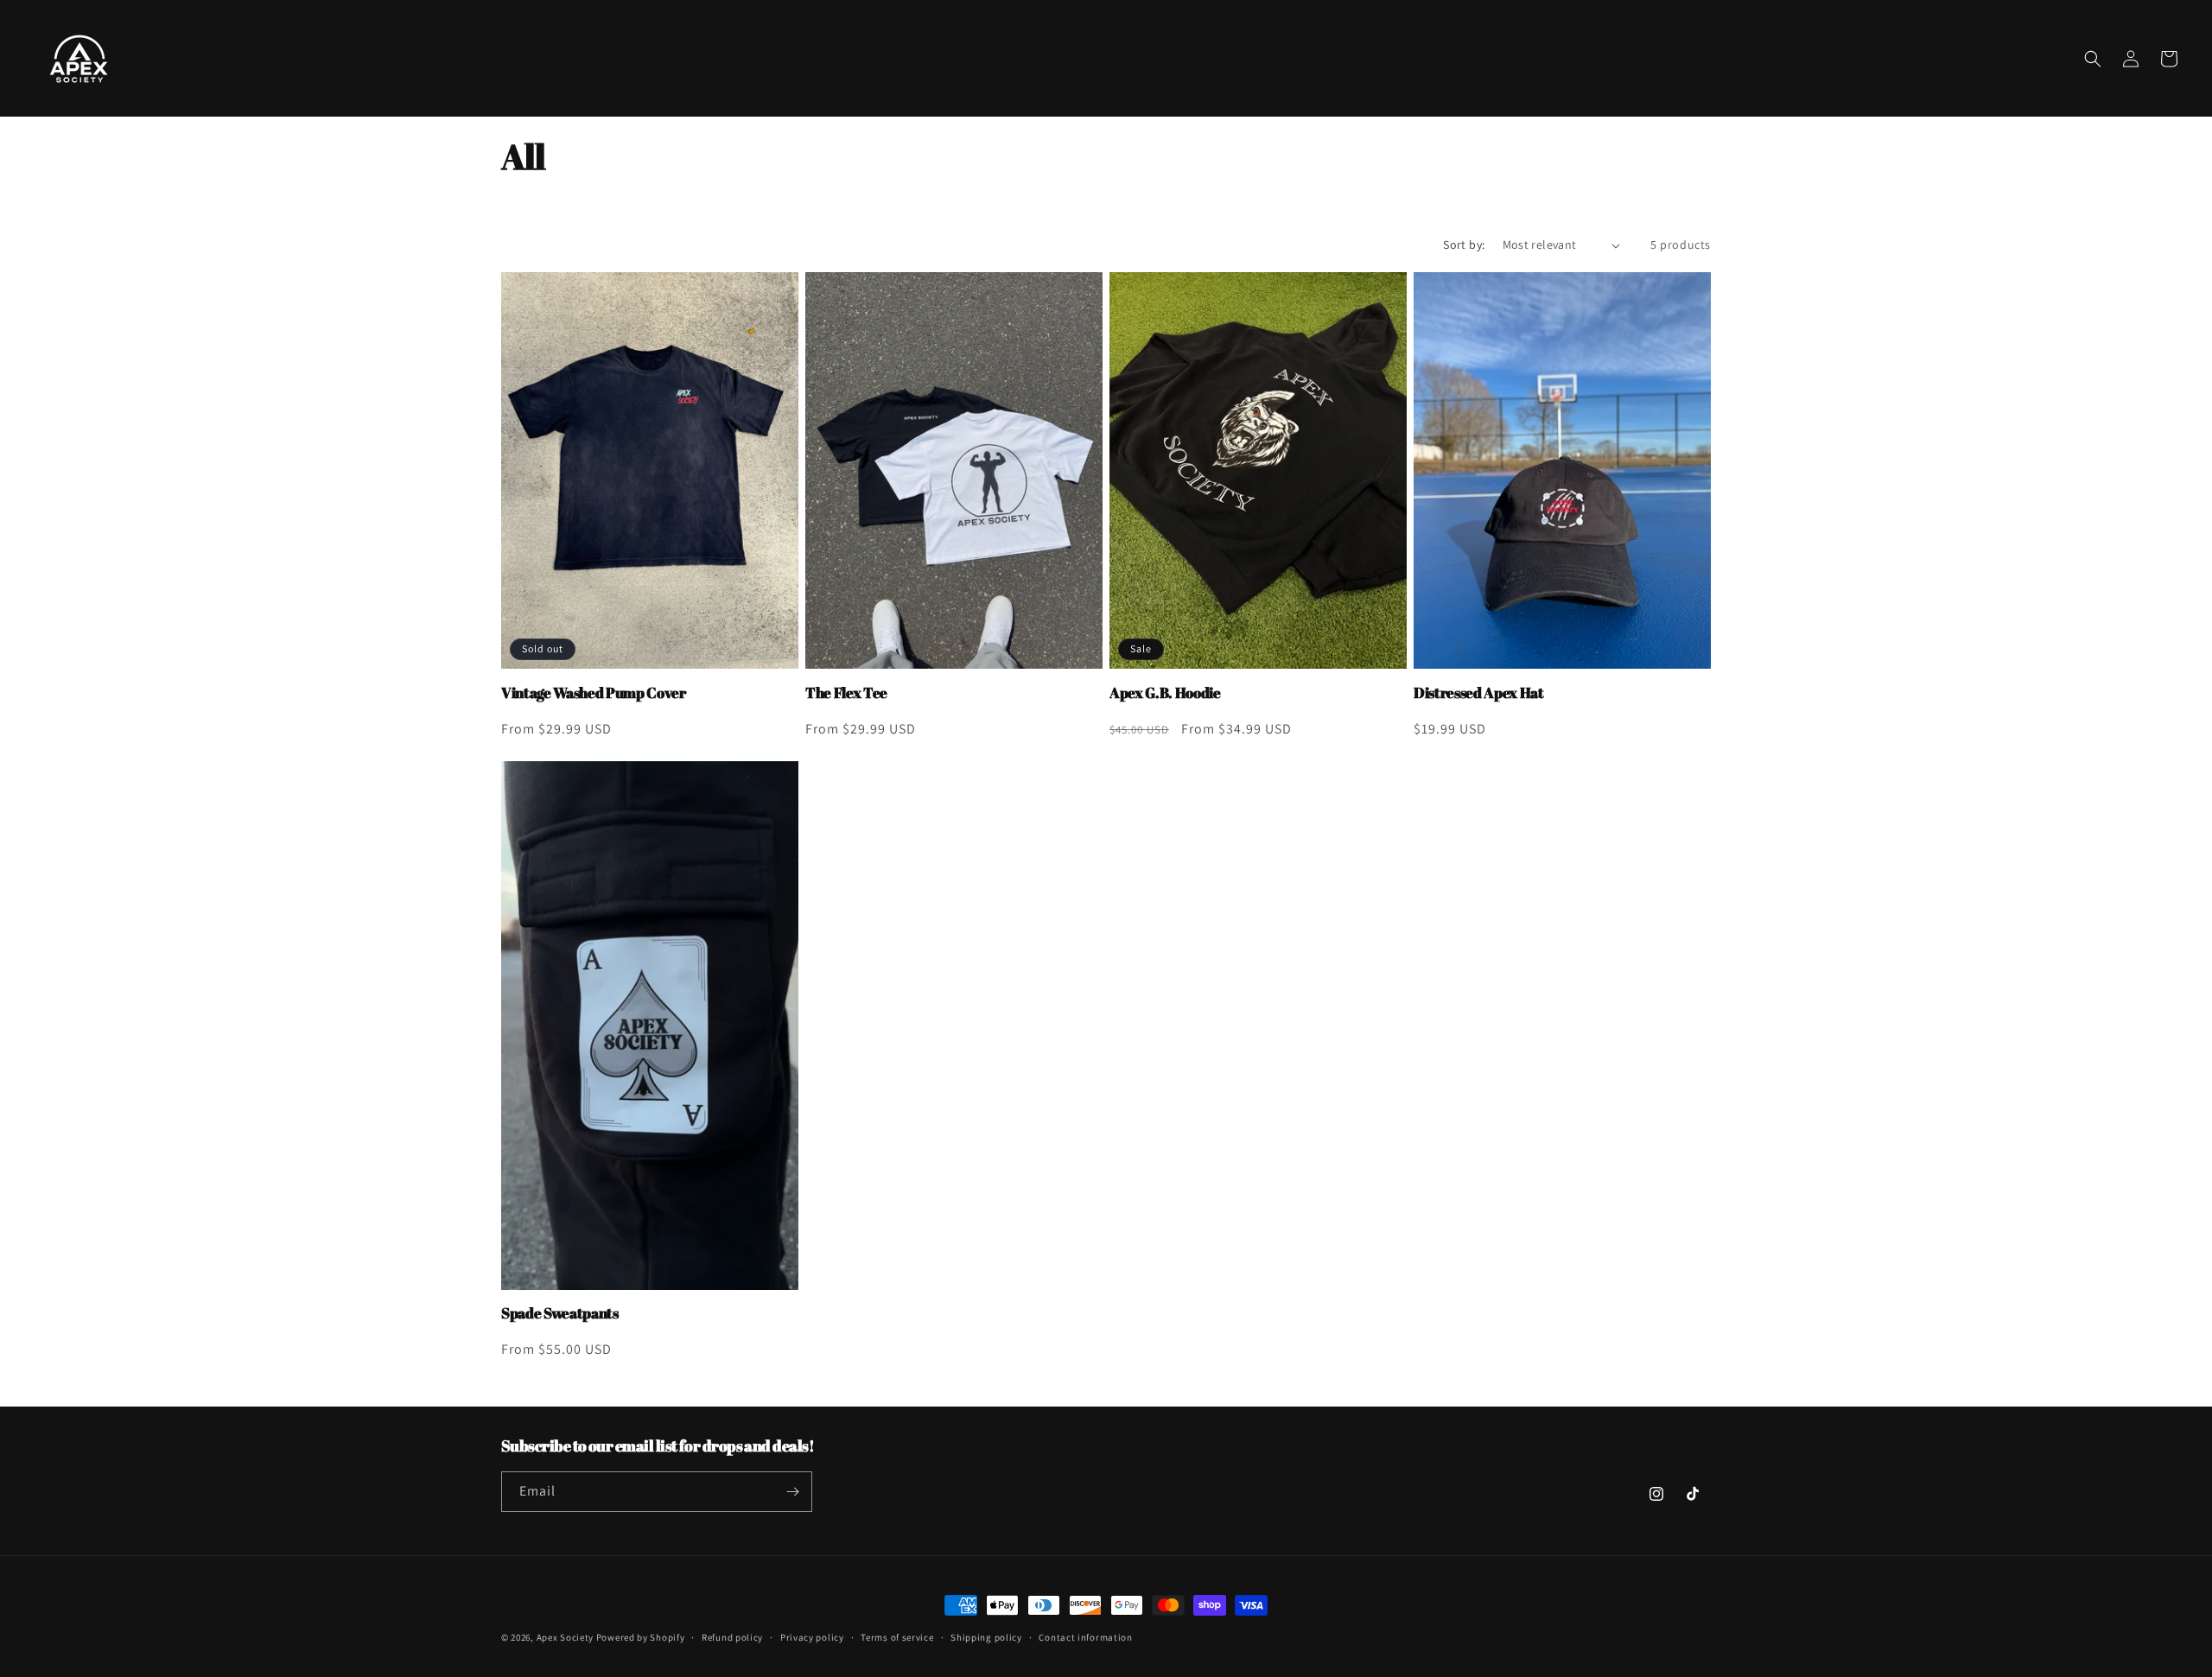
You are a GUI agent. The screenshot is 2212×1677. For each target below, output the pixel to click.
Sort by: (1464, 245)
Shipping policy (986, 1636)
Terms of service (897, 1636)
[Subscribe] (792, 1492)
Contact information (1085, 1636)
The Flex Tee (846, 693)
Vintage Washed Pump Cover (594, 693)
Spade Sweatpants (560, 1313)
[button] (2093, 59)
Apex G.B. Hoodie (1165, 693)
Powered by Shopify (641, 1637)
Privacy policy (812, 1636)
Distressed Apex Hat (1479, 693)
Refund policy (732, 1636)
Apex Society (565, 1637)
